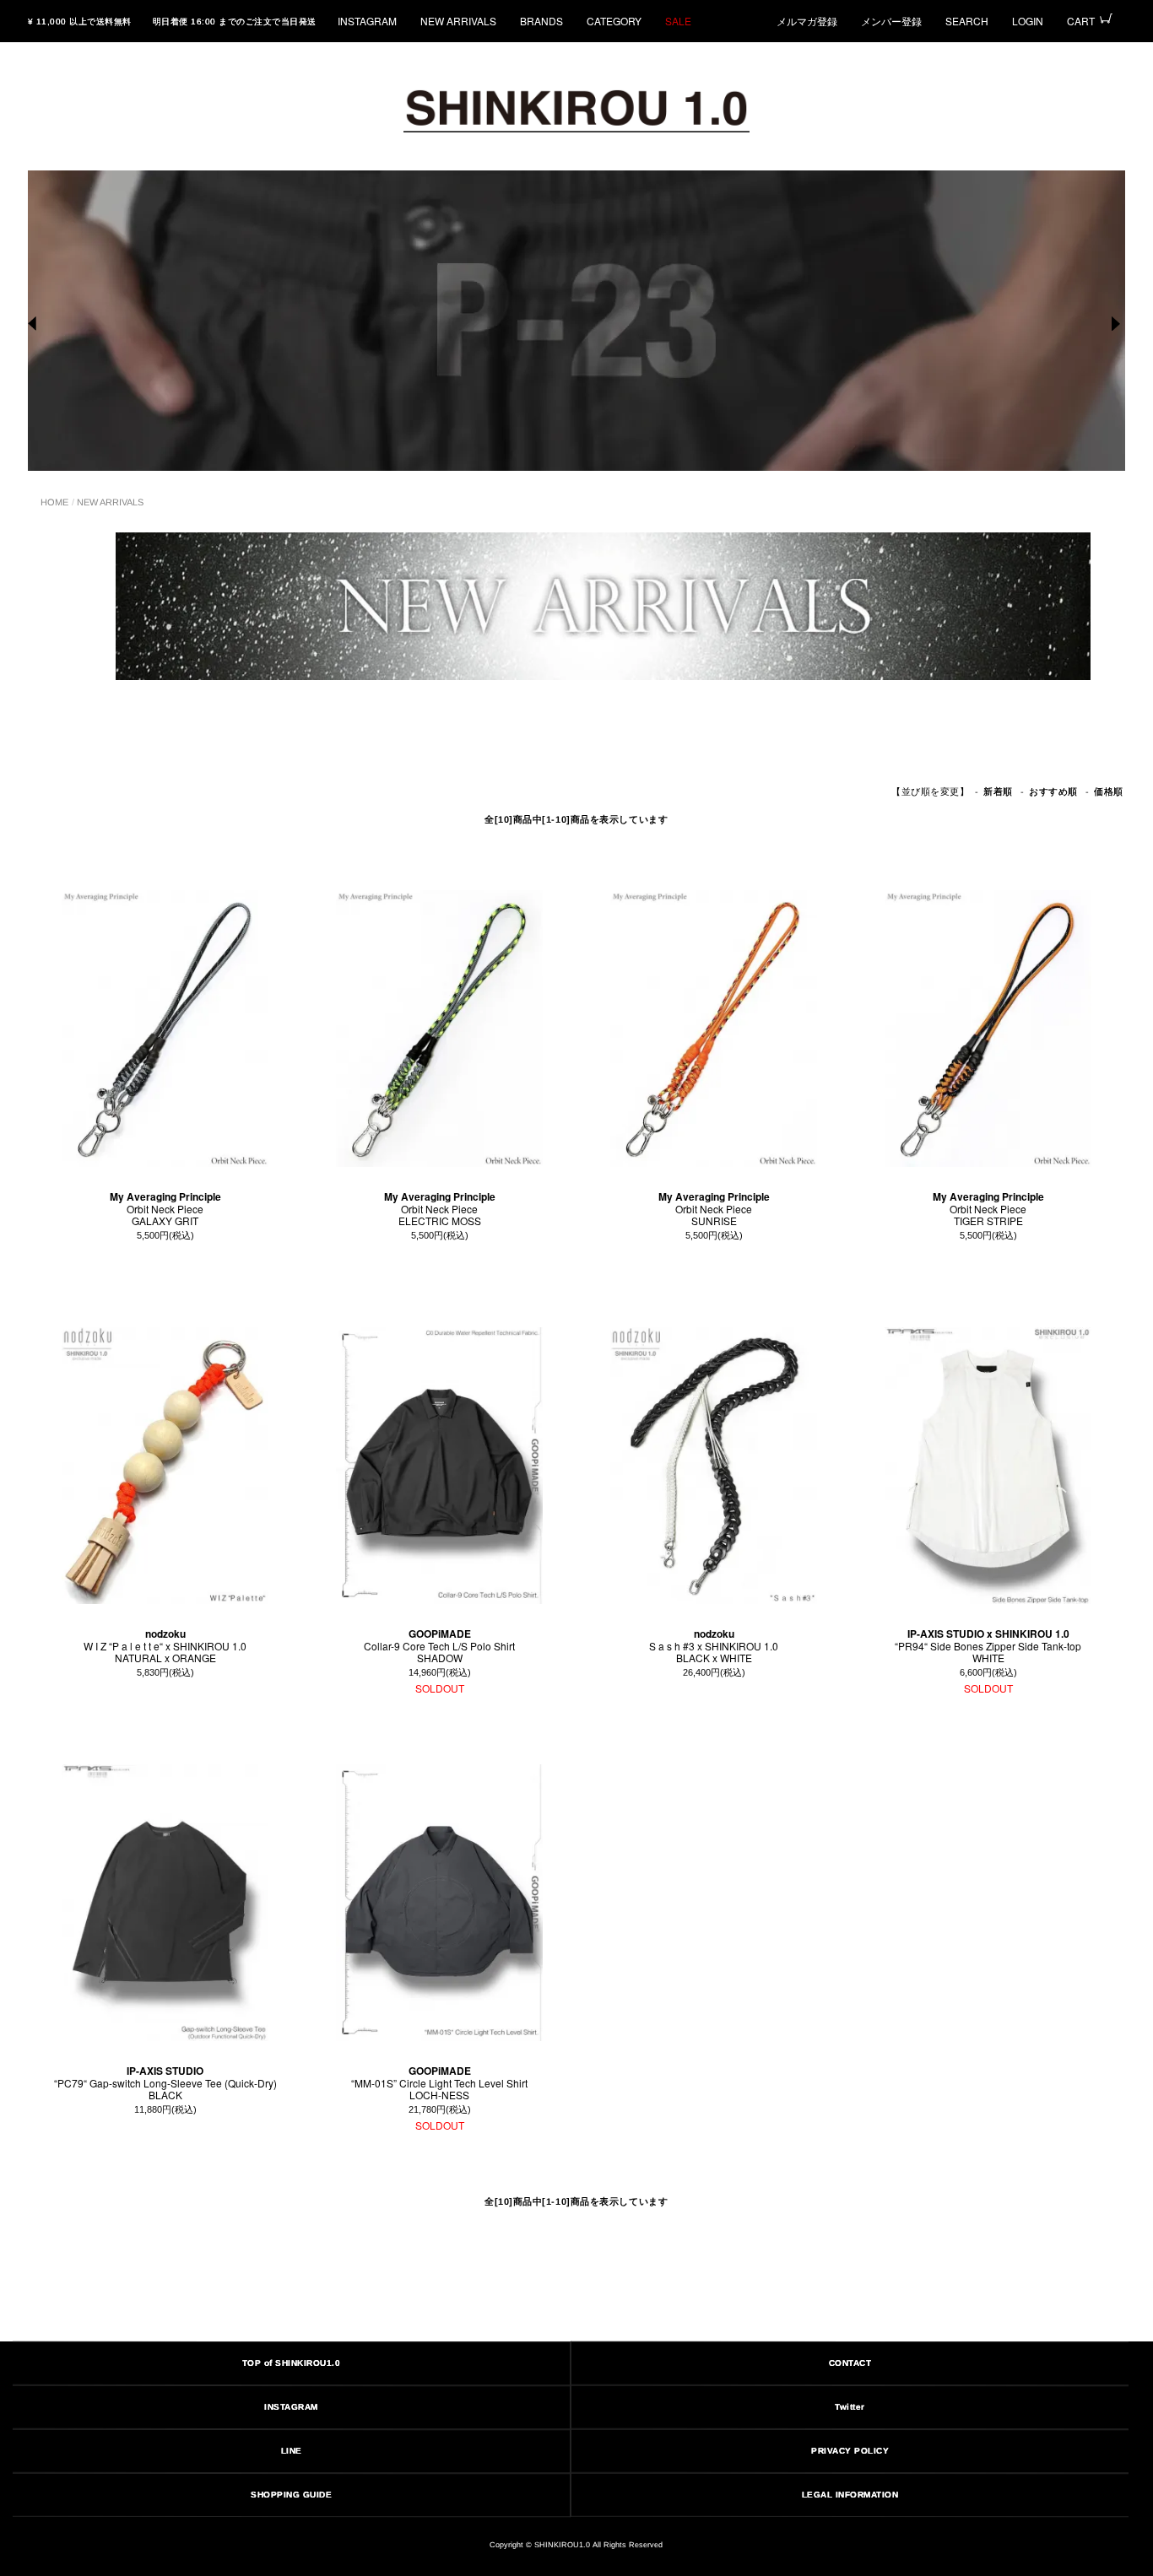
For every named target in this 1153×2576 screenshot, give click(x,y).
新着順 (998, 792)
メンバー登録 (891, 21)
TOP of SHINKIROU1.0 (292, 2363)
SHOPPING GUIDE (291, 2495)
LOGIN (1028, 21)
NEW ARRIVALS (458, 21)
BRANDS (541, 21)
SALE (678, 21)
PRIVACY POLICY (850, 2451)
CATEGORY (614, 21)
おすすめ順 (1053, 792)
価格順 (1109, 792)
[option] (576, 321)
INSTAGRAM (367, 21)
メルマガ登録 (807, 21)
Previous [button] (35, 324)
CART (1081, 21)
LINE (292, 2451)
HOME (54, 502)
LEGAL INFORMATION (850, 2495)
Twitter (851, 2407)
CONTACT (850, 2363)
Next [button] (1118, 324)
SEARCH (967, 21)
